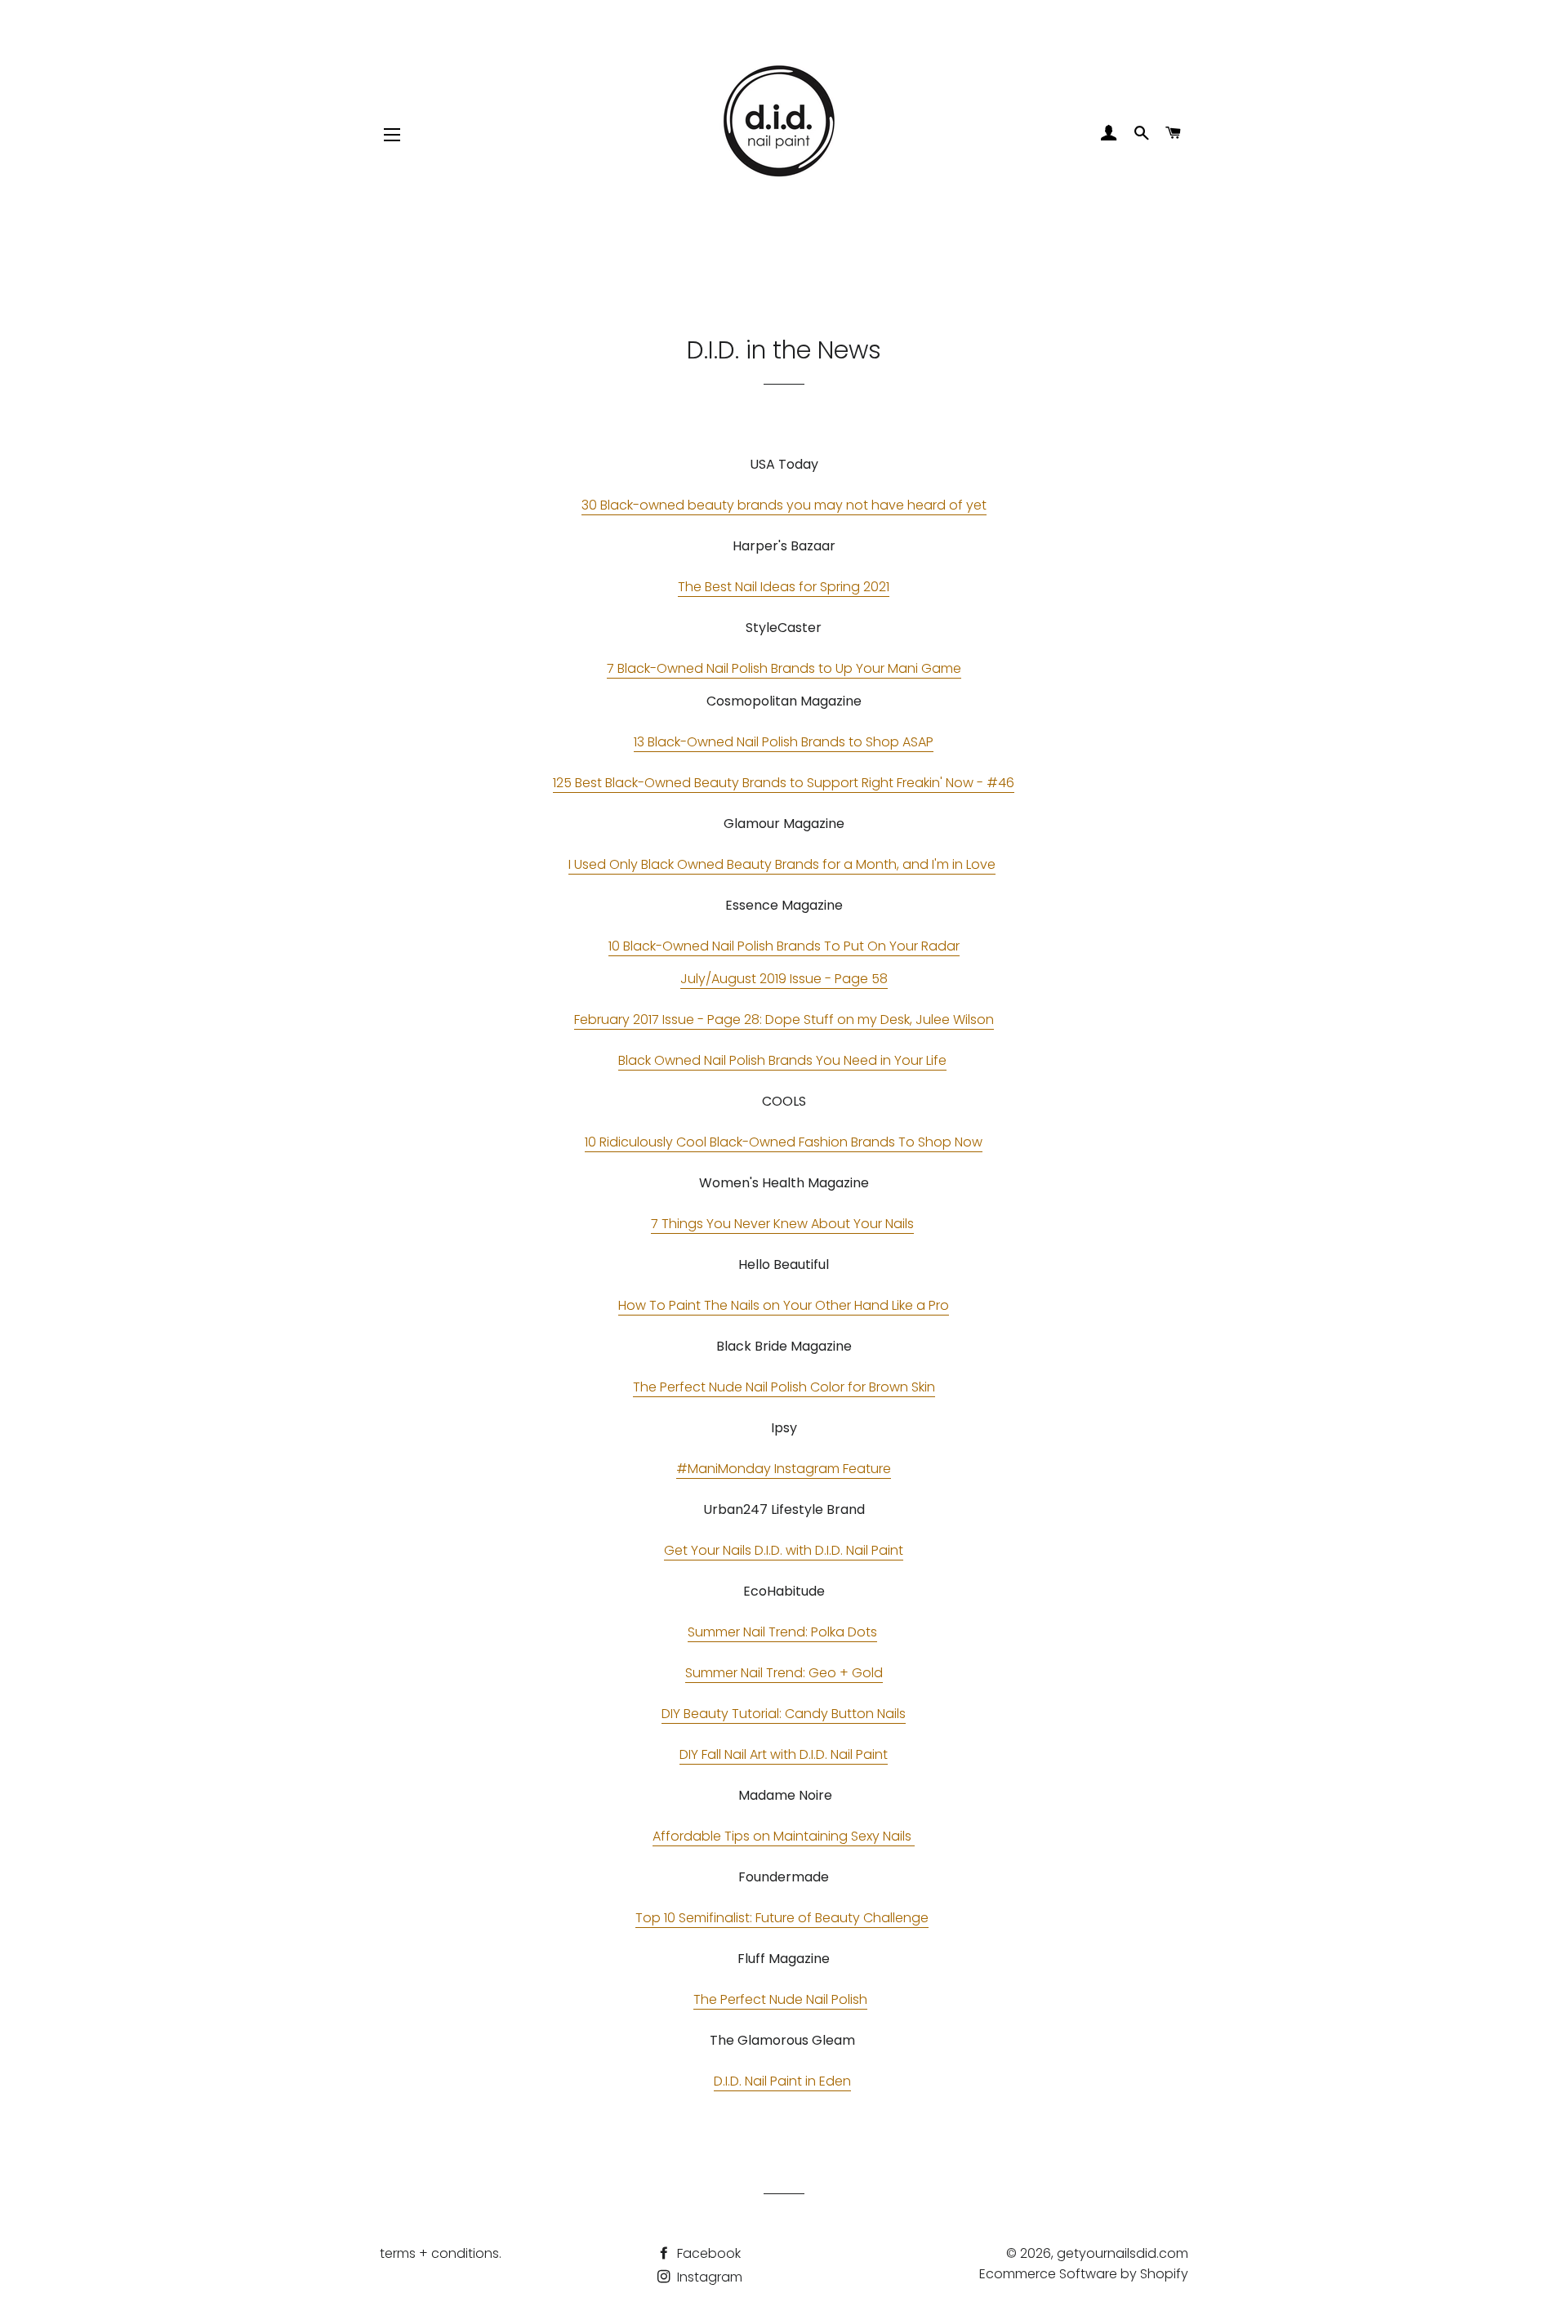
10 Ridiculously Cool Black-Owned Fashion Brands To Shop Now (784, 1142)
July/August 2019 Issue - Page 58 (784, 979)
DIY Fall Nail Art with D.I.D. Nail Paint (784, 1754)
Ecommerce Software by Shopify (1084, 2274)
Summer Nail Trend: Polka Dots (782, 1632)
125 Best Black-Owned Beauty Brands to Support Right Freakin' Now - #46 (784, 783)
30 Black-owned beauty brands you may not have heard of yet (784, 505)
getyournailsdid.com (1123, 2253)
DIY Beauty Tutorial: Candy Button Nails (784, 1714)
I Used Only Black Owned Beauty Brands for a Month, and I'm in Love (782, 864)
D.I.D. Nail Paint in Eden (782, 2081)
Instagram (708, 2277)
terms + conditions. (441, 2253)
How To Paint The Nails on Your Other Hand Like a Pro (784, 1305)
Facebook (707, 2253)
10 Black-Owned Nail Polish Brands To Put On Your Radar (784, 946)
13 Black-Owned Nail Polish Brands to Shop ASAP (784, 742)
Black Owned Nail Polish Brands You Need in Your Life (782, 1060)
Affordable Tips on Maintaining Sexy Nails (784, 1836)
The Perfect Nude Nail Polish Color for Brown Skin (784, 1387)
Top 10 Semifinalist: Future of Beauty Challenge (782, 1918)
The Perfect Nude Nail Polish (780, 1999)
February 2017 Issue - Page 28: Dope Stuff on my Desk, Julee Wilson (784, 1020)
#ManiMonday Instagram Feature (784, 1469)
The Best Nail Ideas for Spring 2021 (784, 587)
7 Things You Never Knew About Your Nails (782, 1224)
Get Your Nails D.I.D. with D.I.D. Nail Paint (784, 1550)
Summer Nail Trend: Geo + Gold (784, 1673)
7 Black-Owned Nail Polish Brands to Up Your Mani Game (784, 668)
